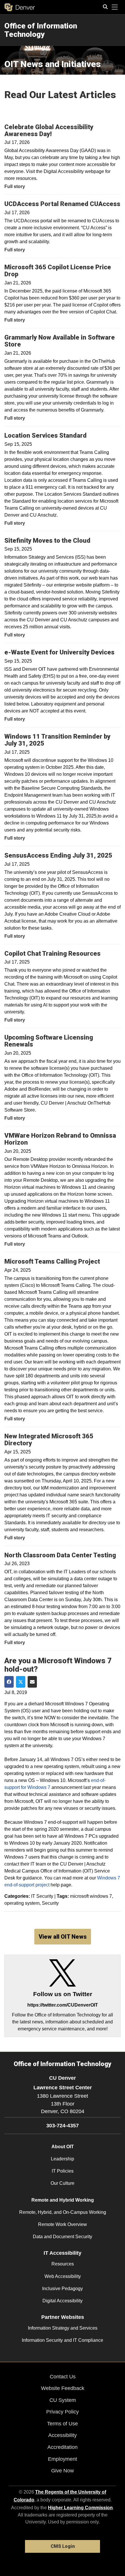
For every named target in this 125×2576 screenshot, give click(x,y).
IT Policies (63, 2171)
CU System (63, 2400)
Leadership (63, 2159)
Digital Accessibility (63, 2301)
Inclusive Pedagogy (63, 2289)
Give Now (63, 2471)
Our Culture (63, 2183)
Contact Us (63, 2377)
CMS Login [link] (63, 2546)
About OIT (63, 2147)
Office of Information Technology (41, 30)
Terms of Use (63, 2424)
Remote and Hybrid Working (63, 2200)
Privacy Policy (63, 2412)
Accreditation (63, 2447)
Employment (63, 2459)
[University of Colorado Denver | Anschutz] (20, 7)
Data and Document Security (63, 2237)
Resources (63, 2264)
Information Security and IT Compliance (63, 2340)
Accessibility (63, 2435)
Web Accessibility (63, 2276)
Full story (15, 186)
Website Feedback (63, 2388)
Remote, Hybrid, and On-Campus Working (63, 2212)
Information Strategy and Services (63, 2328)
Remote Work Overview (63, 2224)
